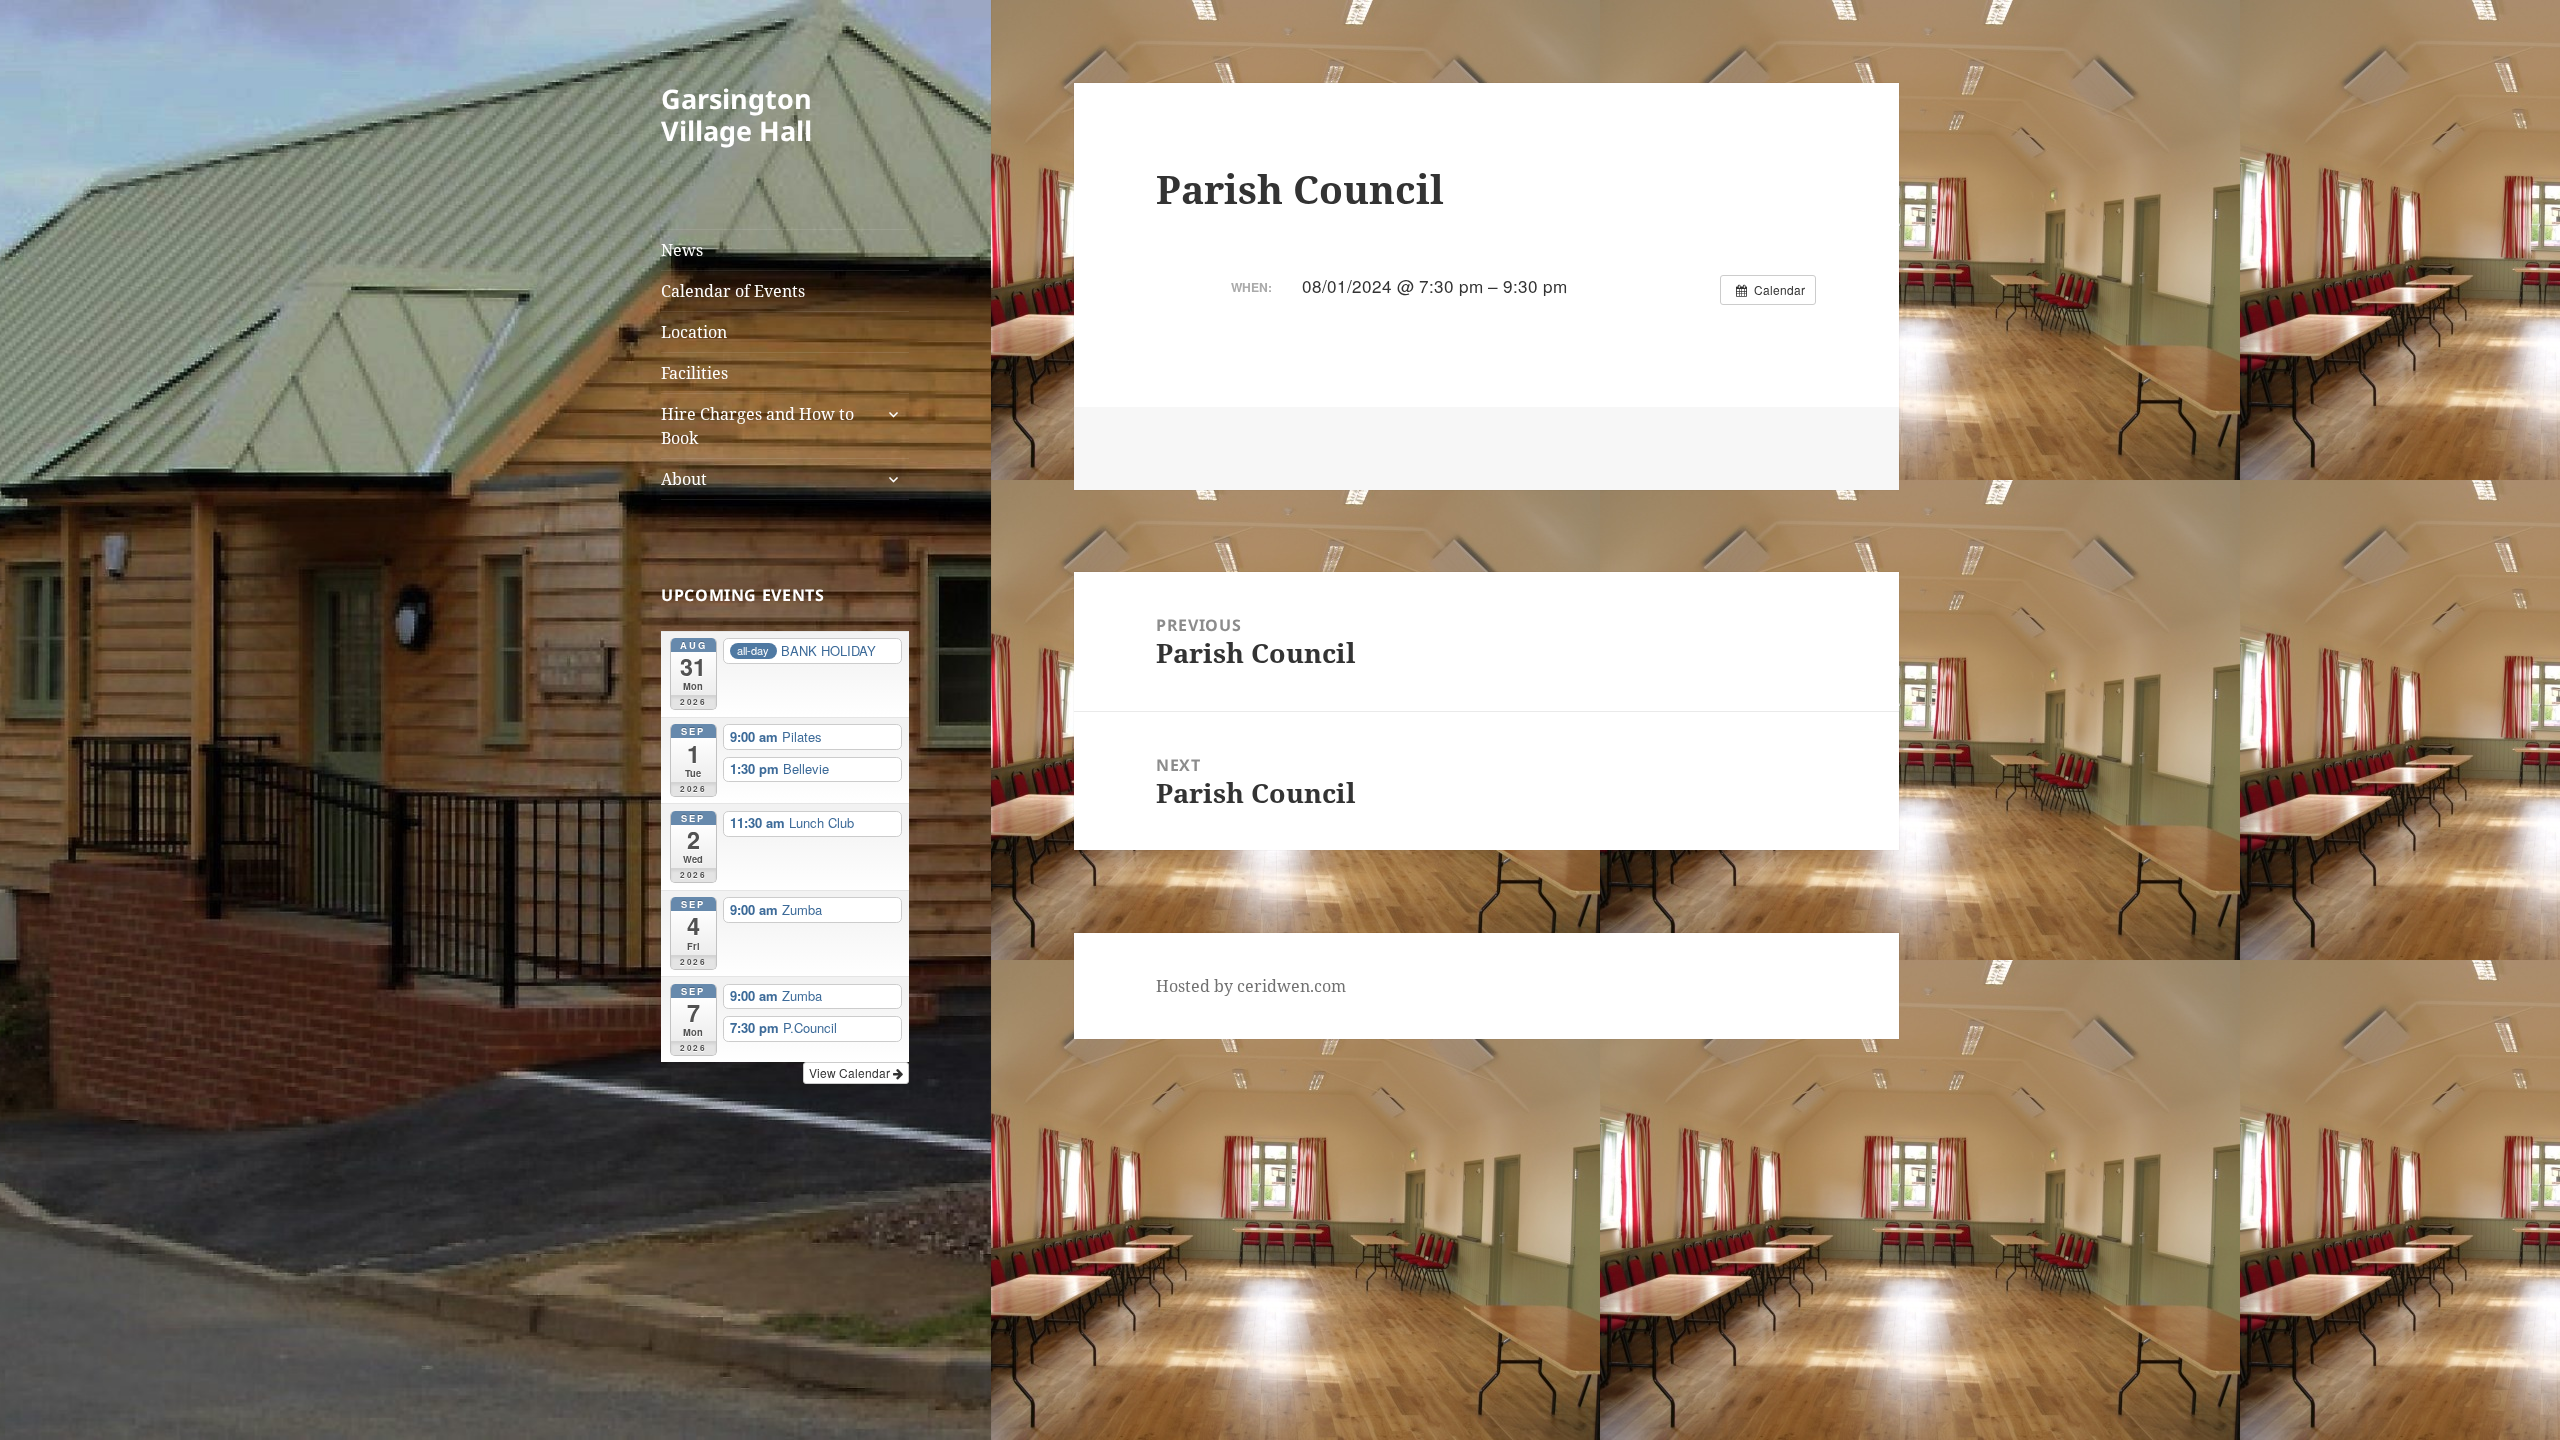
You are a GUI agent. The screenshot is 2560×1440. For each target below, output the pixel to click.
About (684, 479)
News (682, 250)
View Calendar (851, 1072)
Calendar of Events (733, 291)
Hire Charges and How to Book (757, 426)
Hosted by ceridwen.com (1251, 986)
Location (694, 332)
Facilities (694, 373)
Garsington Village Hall (736, 114)
